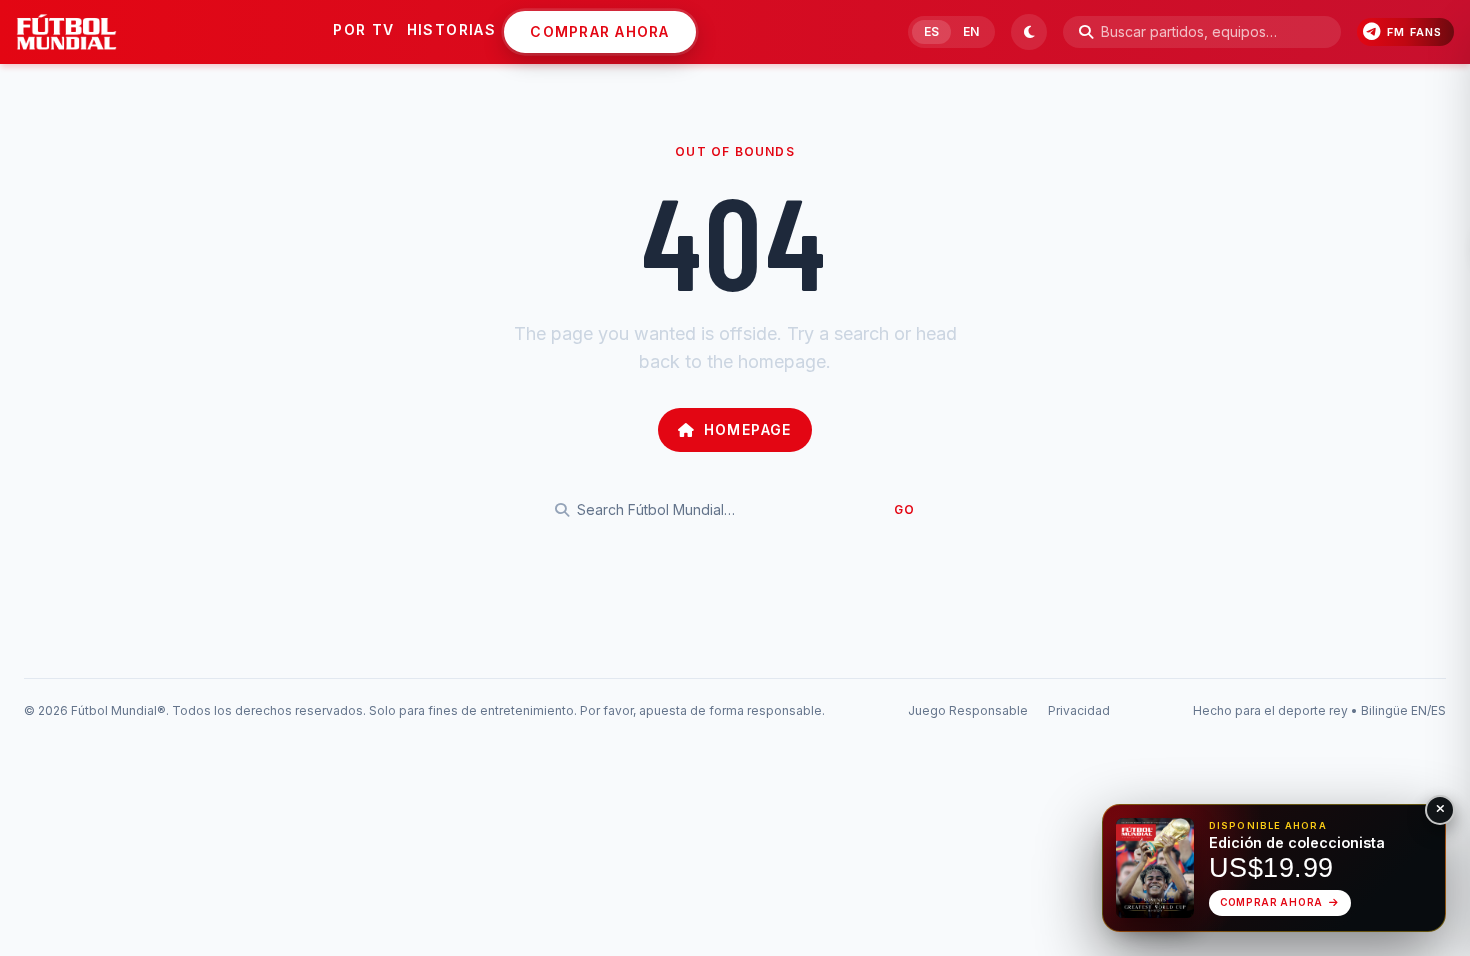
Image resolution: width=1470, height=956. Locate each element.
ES (931, 31)
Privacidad (1079, 710)
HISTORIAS (452, 29)
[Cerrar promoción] (1440, 810)
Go (904, 509)
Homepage (748, 429)
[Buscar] (1086, 32)
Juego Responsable (968, 710)
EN (971, 31)
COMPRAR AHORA (599, 31)
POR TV (363, 29)
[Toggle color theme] (1029, 32)
